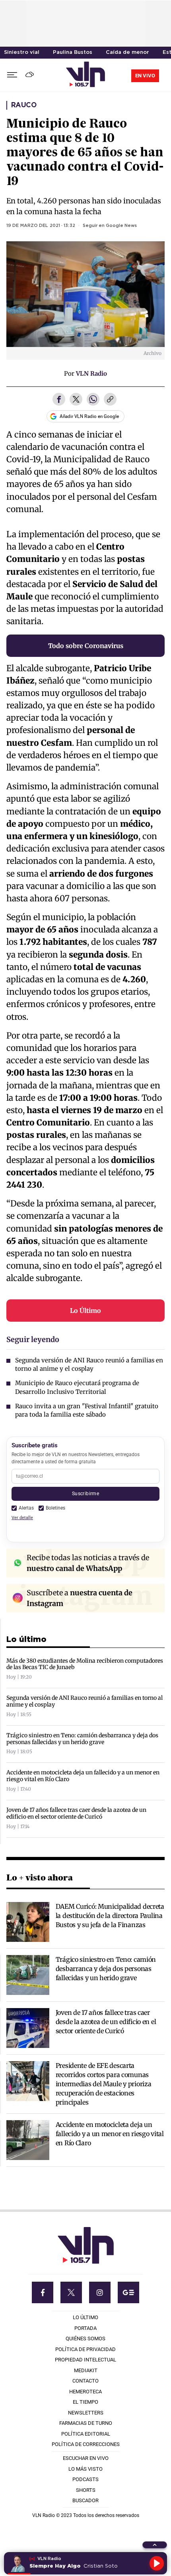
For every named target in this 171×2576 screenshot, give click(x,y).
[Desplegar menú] (12, 75)
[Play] (157, 2563)
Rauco (24, 105)
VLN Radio (91, 373)
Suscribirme (85, 1493)
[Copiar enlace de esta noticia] (110, 400)
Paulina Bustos (73, 52)
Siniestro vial (22, 52)
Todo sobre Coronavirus (86, 646)
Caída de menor (127, 52)
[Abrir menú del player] (155, 2545)
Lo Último (85, 1311)
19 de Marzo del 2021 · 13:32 (41, 226)
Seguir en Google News (110, 226)
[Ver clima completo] (31, 75)
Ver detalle (22, 1518)
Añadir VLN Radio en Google (89, 416)
